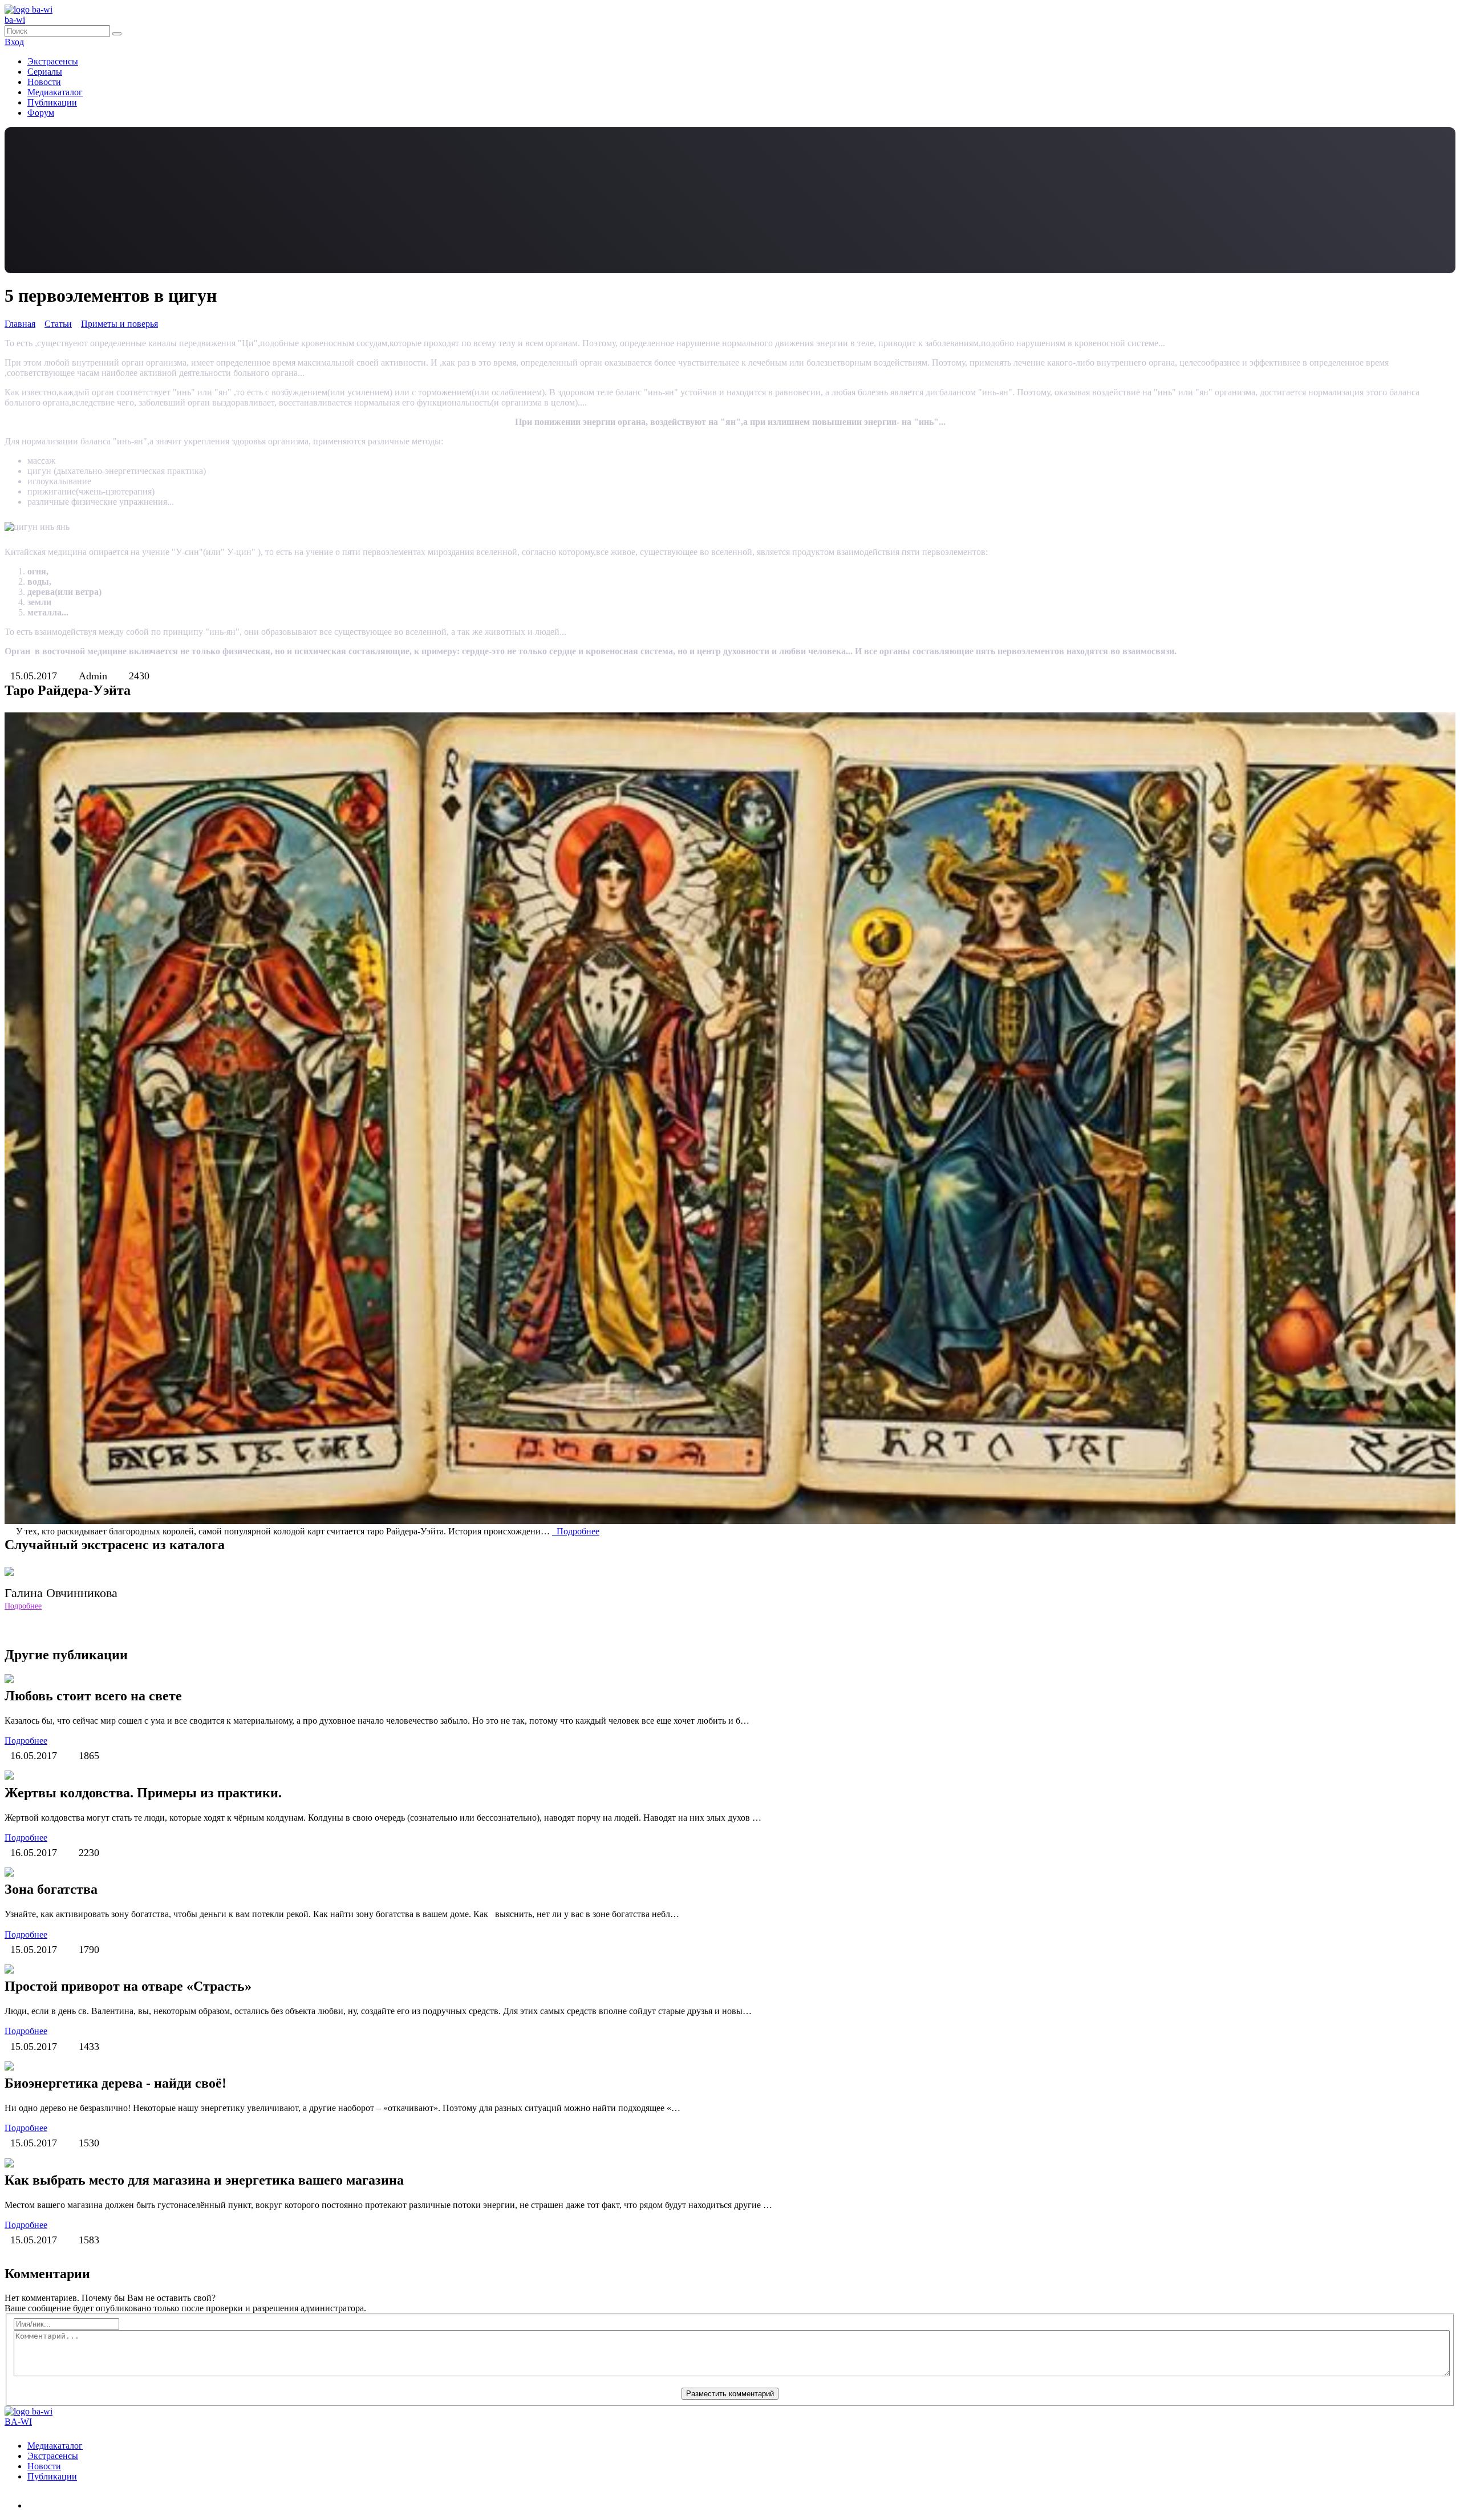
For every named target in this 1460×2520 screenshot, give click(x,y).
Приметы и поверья (119, 324)
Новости (44, 82)
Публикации (52, 102)
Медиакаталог (55, 92)
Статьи (58, 324)
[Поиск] (117, 34)
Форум (41, 113)
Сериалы (45, 72)
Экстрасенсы (53, 61)
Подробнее (576, 1531)
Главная (20, 324)
